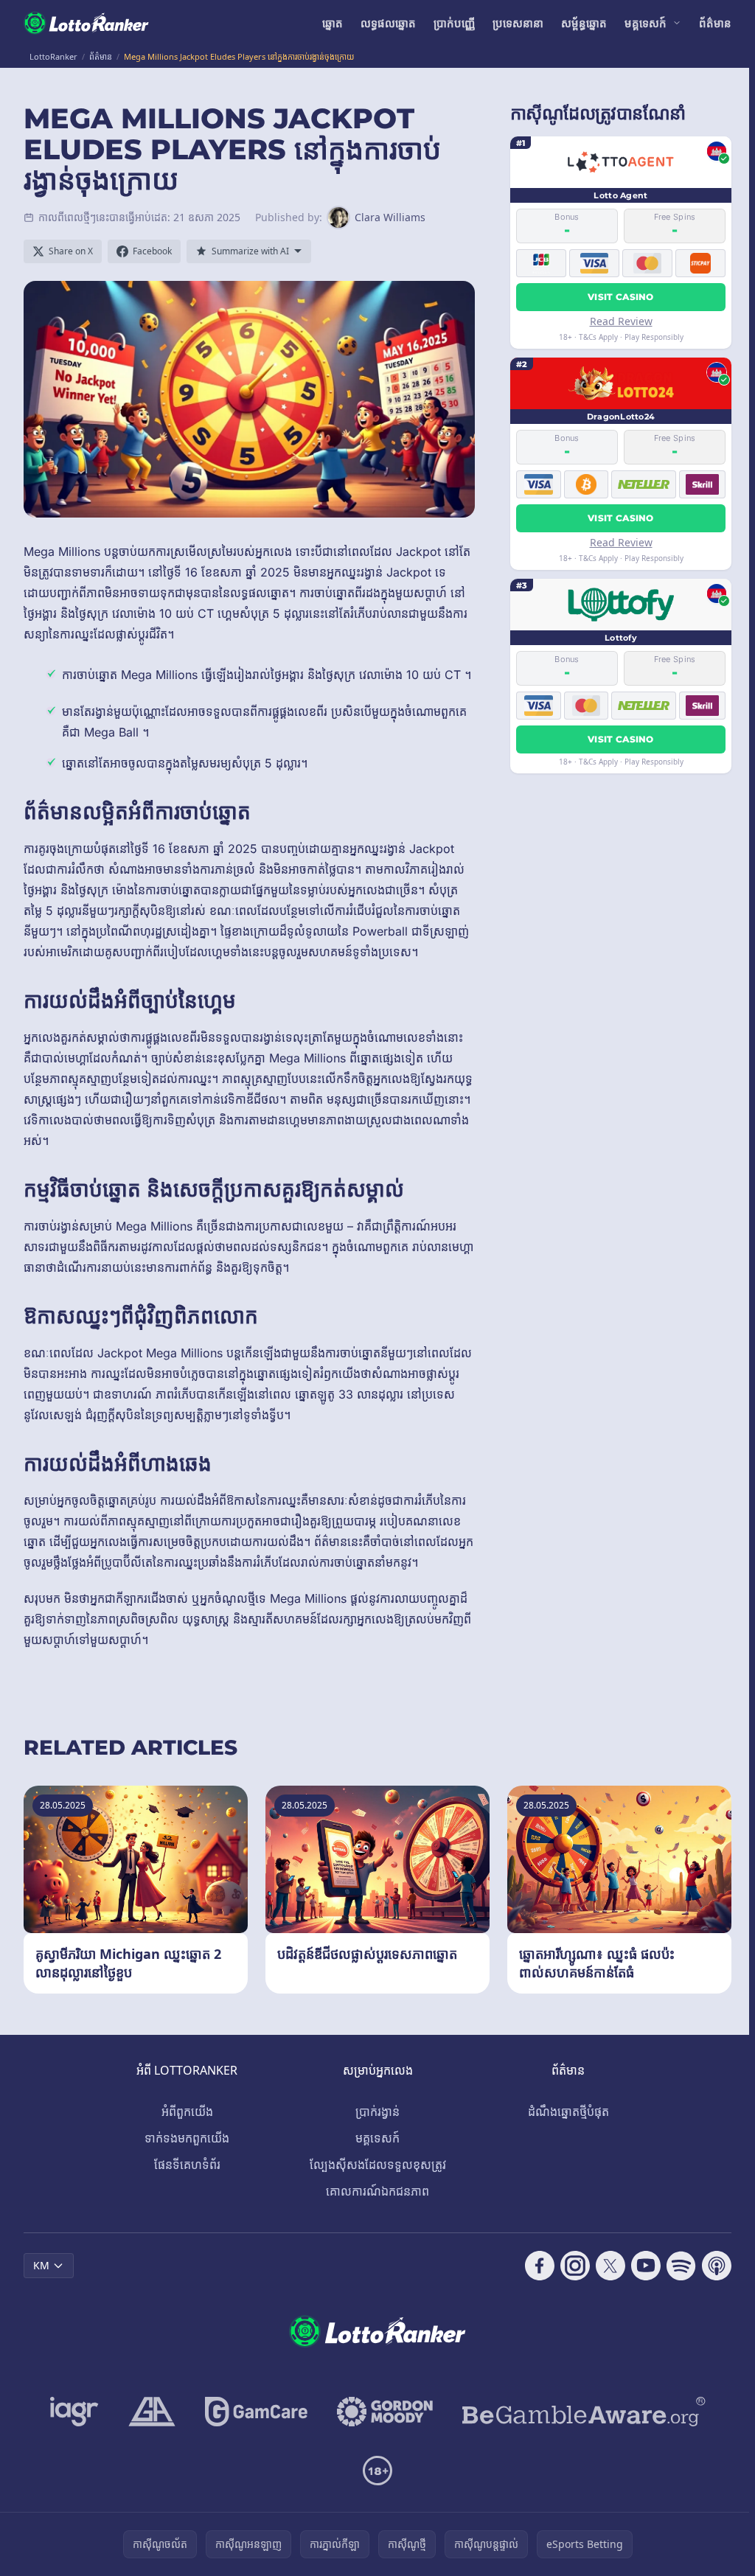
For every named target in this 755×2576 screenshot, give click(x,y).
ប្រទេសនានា (518, 23)
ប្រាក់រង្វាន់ (377, 2112)
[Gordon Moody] (385, 2412)
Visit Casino (621, 297)
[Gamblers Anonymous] (152, 2412)
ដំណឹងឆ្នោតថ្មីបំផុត (568, 2112)
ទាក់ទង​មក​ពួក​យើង (187, 2138)
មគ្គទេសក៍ (646, 23)
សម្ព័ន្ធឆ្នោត (584, 23)
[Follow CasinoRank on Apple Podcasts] (717, 2266)
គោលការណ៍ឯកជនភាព (377, 2191)
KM (41, 2265)
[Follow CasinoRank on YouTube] (646, 2266)
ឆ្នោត (333, 23)
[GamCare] (256, 2412)
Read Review (621, 321)
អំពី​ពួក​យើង (187, 2112)
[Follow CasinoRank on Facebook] (540, 2266)
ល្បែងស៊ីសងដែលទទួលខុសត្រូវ (378, 2165)
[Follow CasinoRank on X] (610, 2266)
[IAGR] (74, 2412)
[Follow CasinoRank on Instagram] (575, 2266)
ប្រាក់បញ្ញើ (454, 23)
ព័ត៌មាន (715, 23)
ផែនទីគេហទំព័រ (187, 2165)
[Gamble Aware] (584, 2412)
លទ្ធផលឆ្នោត (388, 23)
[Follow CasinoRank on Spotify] (681, 2266)
